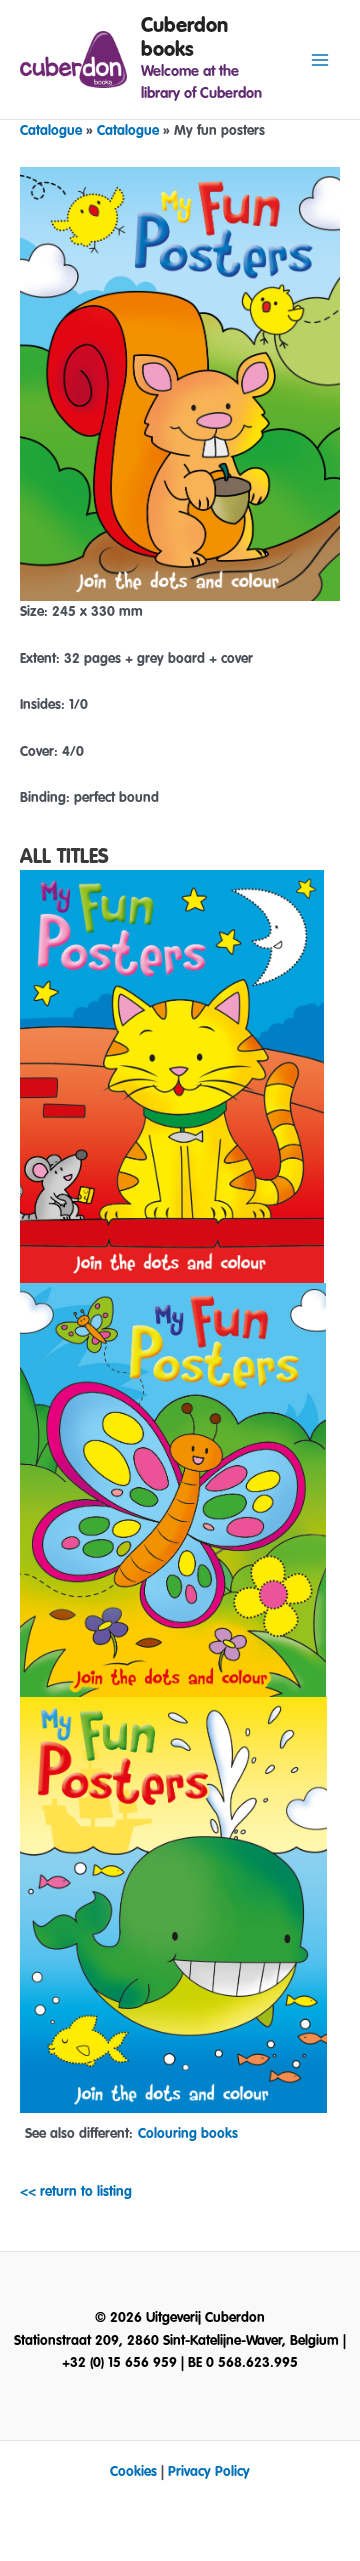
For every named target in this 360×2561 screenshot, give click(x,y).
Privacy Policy (209, 2472)
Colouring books (188, 2134)
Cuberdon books (184, 37)
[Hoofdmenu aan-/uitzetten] (320, 59)
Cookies (133, 2472)
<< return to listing (76, 2192)
